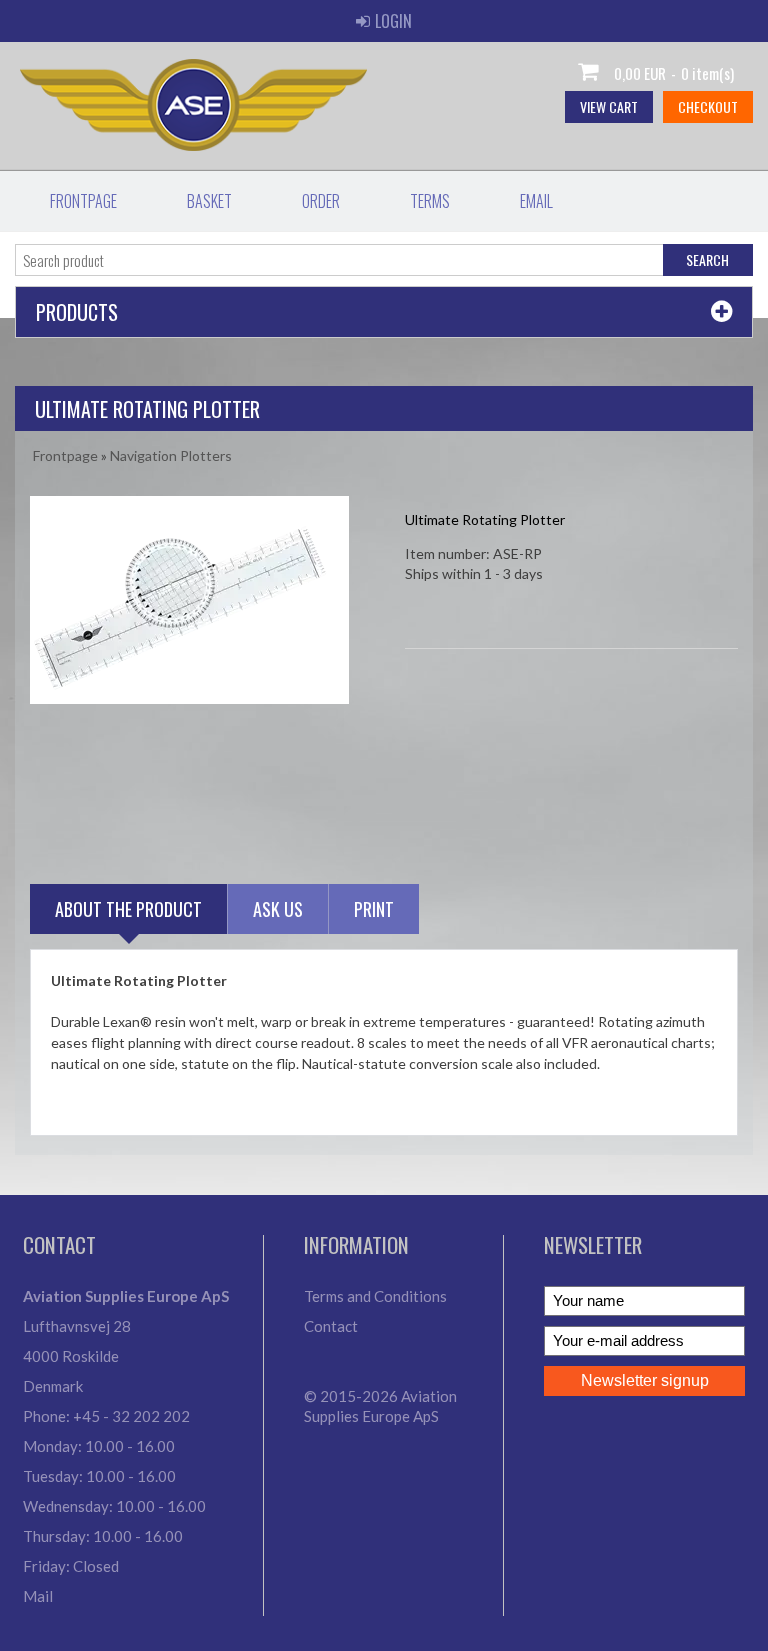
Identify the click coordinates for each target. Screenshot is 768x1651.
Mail (38, 1596)
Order (321, 201)
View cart (609, 106)
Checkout (708, 106)
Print (374, 909)
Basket (209, 201)
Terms (430, 201)
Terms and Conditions (375, 1296)
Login (393, 21)
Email (536, 201)
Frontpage (83, 201)
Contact (331, 1326)
